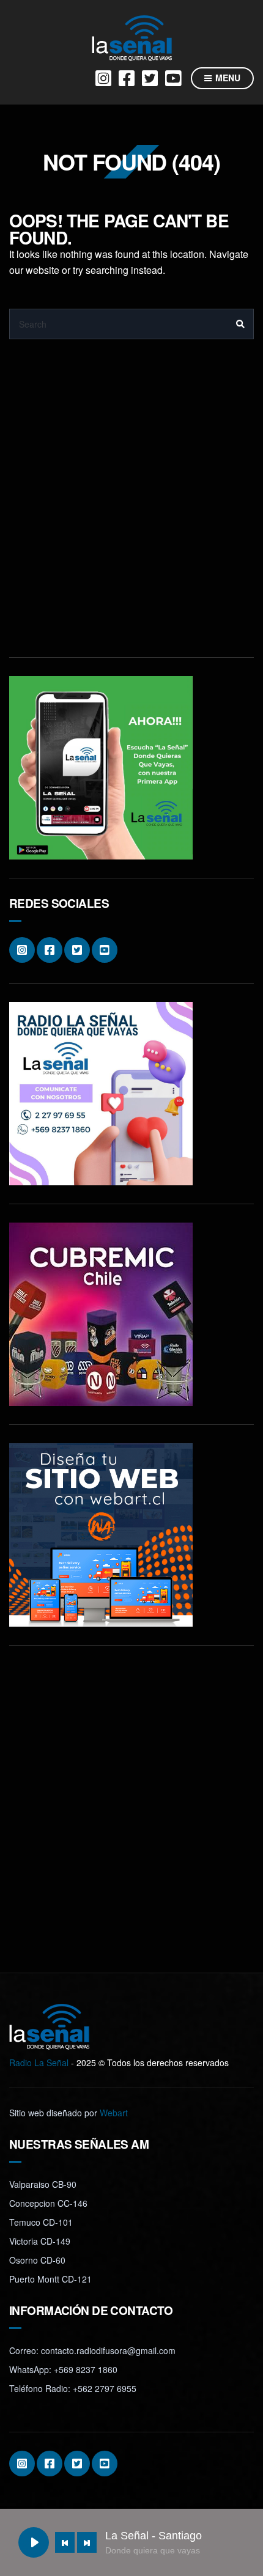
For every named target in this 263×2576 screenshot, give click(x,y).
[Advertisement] (131, 507)
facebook (127, 78)
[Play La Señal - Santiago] (34, 2542)
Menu (227, 78)
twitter (150, 78)
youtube (173, 78)
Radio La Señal (39, 2063)
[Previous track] (65, 2542)
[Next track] (87, 2542)
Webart (114, 2113)
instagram (103, 78)
